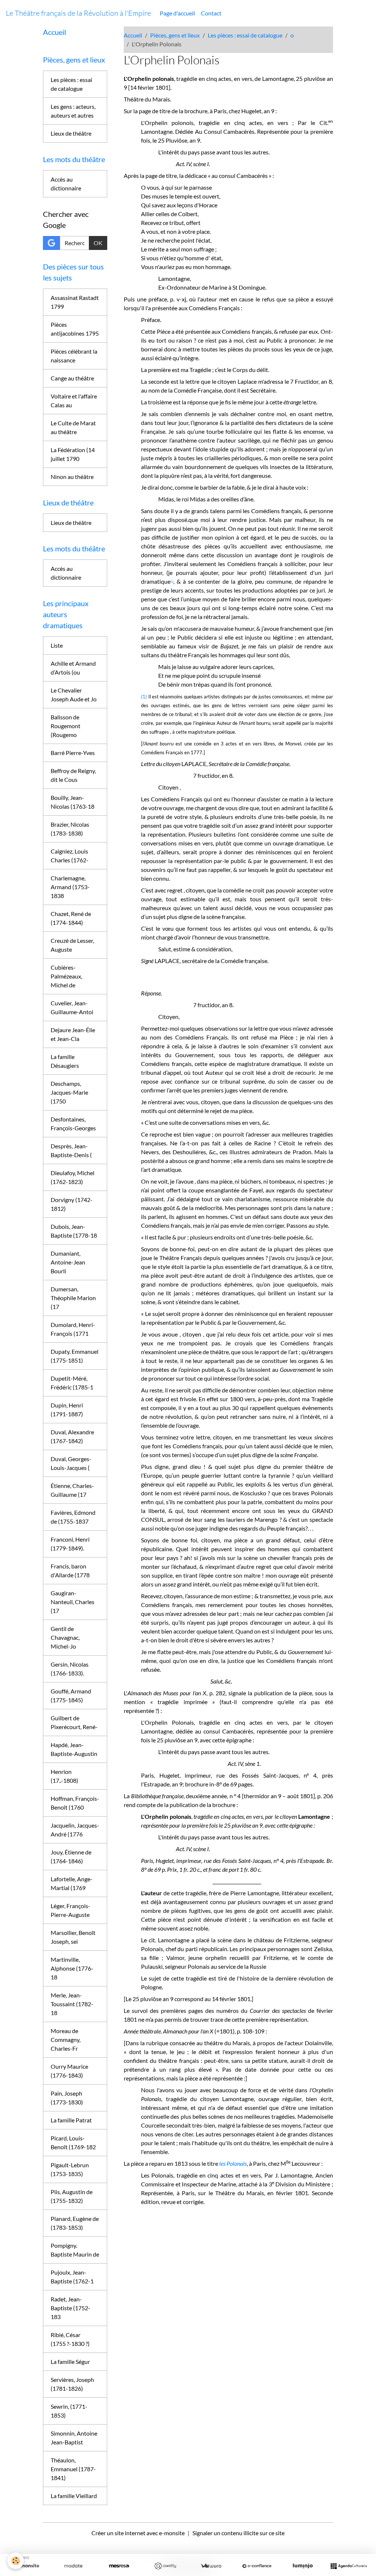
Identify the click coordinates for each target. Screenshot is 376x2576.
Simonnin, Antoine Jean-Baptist (74, 2438)
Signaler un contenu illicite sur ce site (238, 2533)
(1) (144, 697)
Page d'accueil (177, 13)
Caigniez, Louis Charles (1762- (70, 856)
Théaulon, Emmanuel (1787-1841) (73, 2469)
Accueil (133, 35)
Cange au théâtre (72, 378)
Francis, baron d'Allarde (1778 (70, 1570)
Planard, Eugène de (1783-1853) (75, 2223)
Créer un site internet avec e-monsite (138, 2533)
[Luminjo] (303, 2566)
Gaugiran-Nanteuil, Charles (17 (73, 1602)
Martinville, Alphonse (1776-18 (72, 1968)
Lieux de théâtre (71, 133)
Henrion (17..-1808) (64, 1776)
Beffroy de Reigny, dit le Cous (73, 775)
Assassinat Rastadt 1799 (75, 302)
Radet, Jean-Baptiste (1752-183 (70, 2308)
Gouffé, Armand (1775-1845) (71, 1695)
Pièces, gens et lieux (175, 35)
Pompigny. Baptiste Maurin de (75, 2250)
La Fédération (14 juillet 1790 (73, 454)
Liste (57, 645)
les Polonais (233, 2163)
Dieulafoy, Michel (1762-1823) (73, 1177)
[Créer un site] (27, 2566)
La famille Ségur (70, 2362)
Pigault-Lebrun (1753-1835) (70, 2169)
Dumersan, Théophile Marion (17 (73, 1298)
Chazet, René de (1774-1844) (71, 918)
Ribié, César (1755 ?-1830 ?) (70, 2339)
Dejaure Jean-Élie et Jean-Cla (73, 1034)
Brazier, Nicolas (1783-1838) (70, 829)
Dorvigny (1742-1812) (72, 1204)
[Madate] (73, 2566)
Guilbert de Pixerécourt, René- (74, 1722)
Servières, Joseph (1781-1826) (72, 2384)
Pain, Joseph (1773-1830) (67, 2098)
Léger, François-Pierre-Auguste (70, 1910)
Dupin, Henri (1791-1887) (67, 1409)
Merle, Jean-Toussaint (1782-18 (72, 2004)
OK (98, 243)
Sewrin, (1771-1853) (69, 2411)
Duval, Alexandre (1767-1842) (72, 1436)
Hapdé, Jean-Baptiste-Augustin (74, 1749)
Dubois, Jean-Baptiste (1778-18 (74, 1231)
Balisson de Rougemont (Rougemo (66, 726)
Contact (211, 13)
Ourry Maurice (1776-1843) (69, 2071)
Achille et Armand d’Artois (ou (73, 668)
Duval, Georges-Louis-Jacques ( (71, 1463)
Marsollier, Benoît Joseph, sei (73, 1937)
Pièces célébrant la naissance (74, 356)
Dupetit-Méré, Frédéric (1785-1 (72, 1383)
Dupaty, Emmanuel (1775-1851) (75, 1356)
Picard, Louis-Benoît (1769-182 (73, 2142)
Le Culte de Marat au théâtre (73, 427)
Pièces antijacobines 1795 (75, 329)
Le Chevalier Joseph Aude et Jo (74, 695)
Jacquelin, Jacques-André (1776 (75, 1830)
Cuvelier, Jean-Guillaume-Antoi (72, 1007)
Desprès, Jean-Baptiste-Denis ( (71, 1150)
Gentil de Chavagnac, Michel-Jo (65, 1637)
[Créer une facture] (211, 2566)
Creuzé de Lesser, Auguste (72, 945)
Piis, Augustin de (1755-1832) (72, 2196)
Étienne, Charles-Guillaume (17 (72, 1490)
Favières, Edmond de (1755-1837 (73, 1517)
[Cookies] (16, 2561)
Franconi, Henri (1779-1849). (70, 1544)
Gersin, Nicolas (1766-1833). (70, 1669)
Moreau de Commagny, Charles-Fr (66, 2040)
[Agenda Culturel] (349, 2566)
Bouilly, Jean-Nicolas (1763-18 (73, 802)
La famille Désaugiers (65, 1061)
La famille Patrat (71, 2120)
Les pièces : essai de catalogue (245, 35)
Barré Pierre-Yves (73, 753)
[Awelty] (165, 2566)
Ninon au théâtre (72, 477)
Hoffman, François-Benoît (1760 (75, 1803)
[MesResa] (119, 2566)
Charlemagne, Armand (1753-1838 (70, 887)
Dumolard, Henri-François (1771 (73, 1329)
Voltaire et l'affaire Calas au (74, 400)
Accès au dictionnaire (66, 184)
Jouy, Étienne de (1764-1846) (71, 1856)
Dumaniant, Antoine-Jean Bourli (68, 1262)
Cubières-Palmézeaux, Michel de (66, 976)
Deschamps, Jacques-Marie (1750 (69, 1092)
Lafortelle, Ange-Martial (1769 (72, 1883)
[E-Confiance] (257, 2566)
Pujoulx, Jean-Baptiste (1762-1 (72, 2277)
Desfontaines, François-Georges (73, 1124)
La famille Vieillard (74, 2496)
